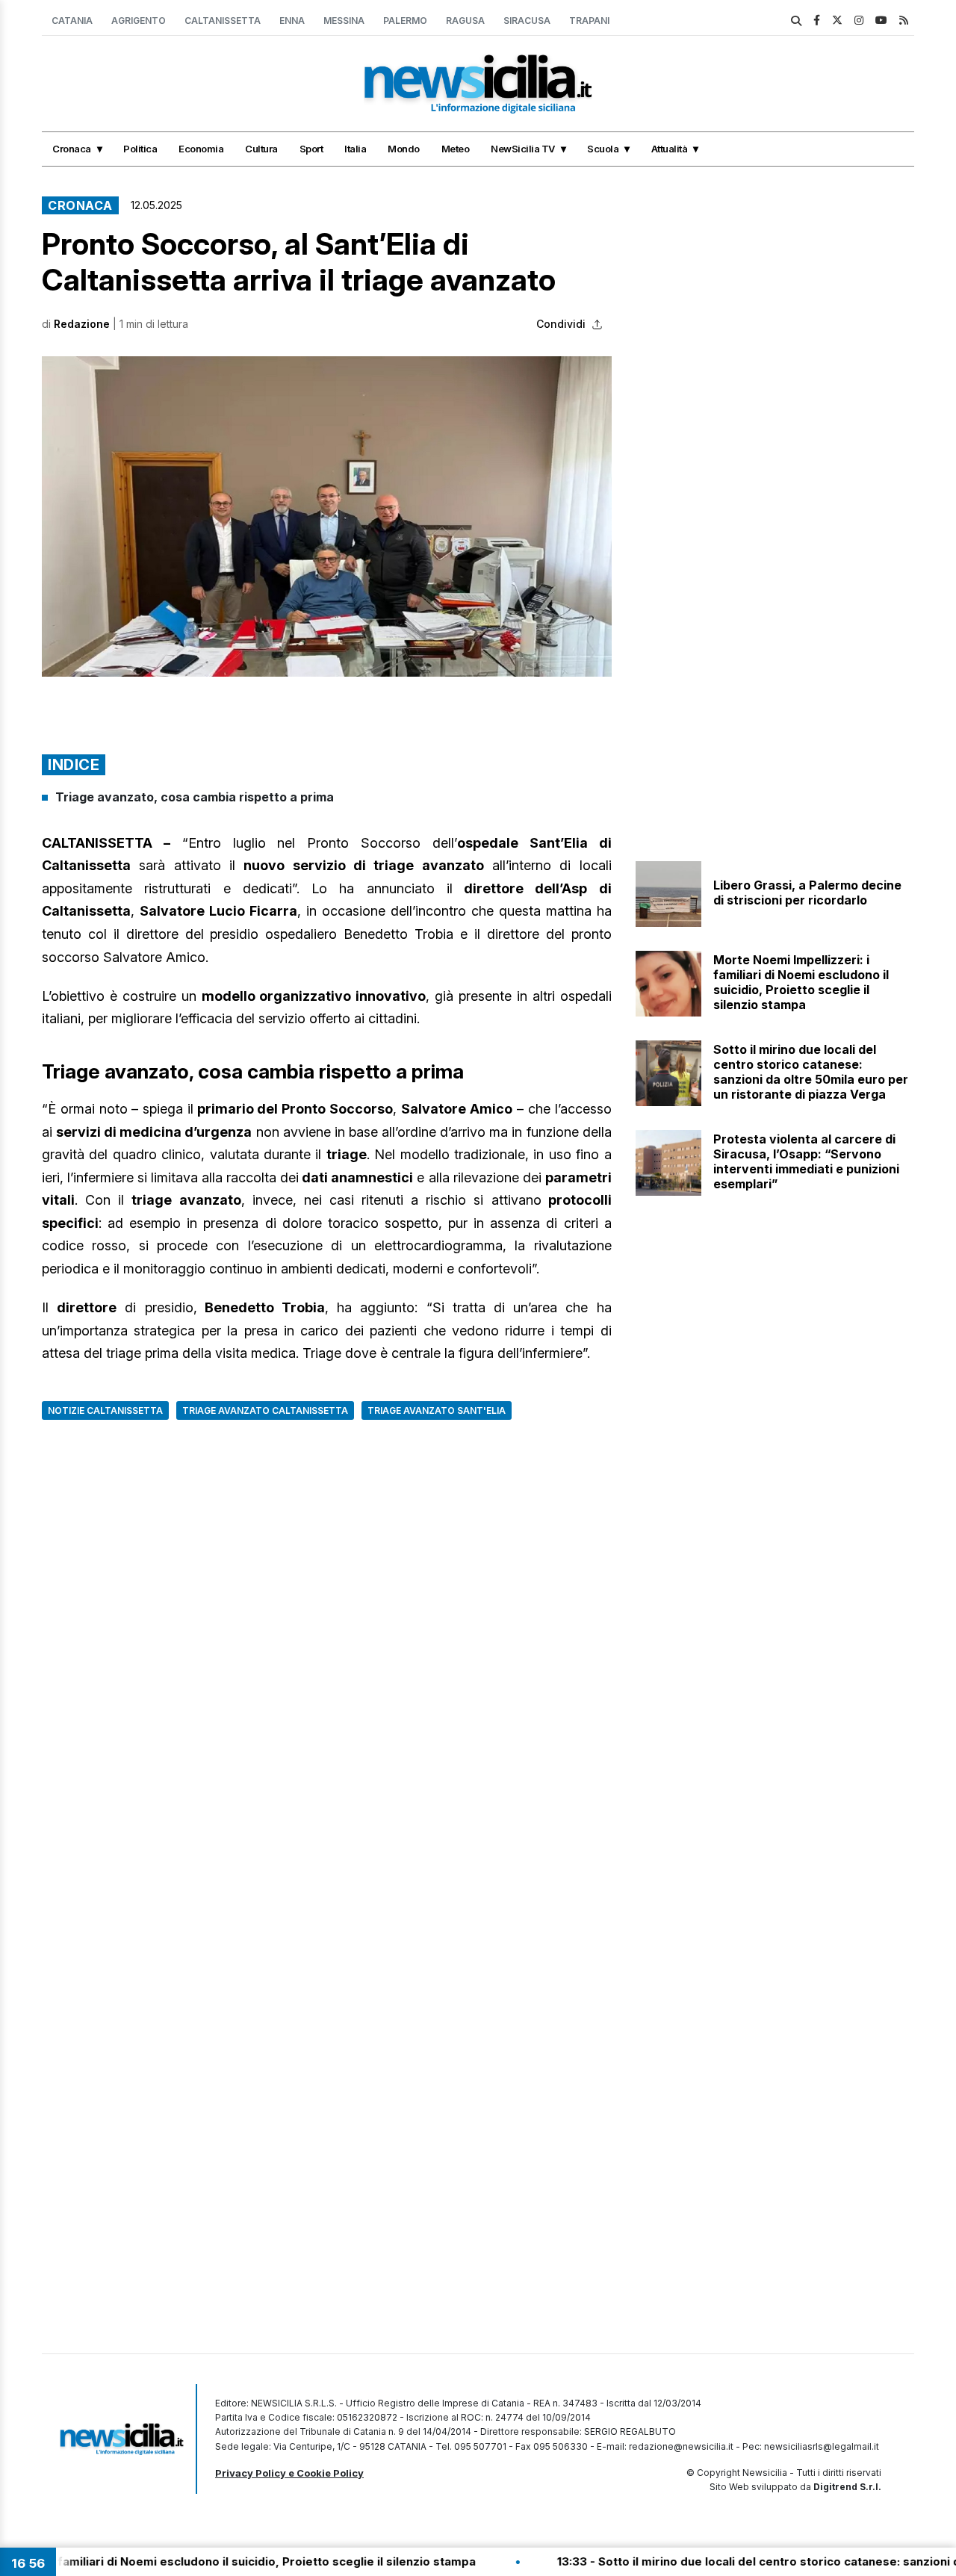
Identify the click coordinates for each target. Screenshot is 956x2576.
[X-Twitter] (837, 20)
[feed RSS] (904, 20)
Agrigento (139, 21)
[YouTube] (881, 20)
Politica (140, 149)
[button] (327, 516)
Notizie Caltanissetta (105, 1410)
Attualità (670, 149)
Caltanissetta (223, 21)
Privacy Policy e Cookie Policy (289, 2473)
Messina (344, 21)
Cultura (261, 149)
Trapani (589, 21)
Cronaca (72, 149)
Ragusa (465, 21)
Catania (72, 21)
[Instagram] (859, 20)
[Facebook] (817, 20)
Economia (201, 149)
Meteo (456, 149)
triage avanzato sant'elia (437, 1410)
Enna (292, 21)
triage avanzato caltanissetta (265, 1410)
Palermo (405, 21)
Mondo (404, 149)
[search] (796, 21)
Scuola (603, 149)
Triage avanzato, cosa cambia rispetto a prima (195, 797)
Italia (355, 149)
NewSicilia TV (523, 149)
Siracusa (527, 21)
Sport (311, 149)
